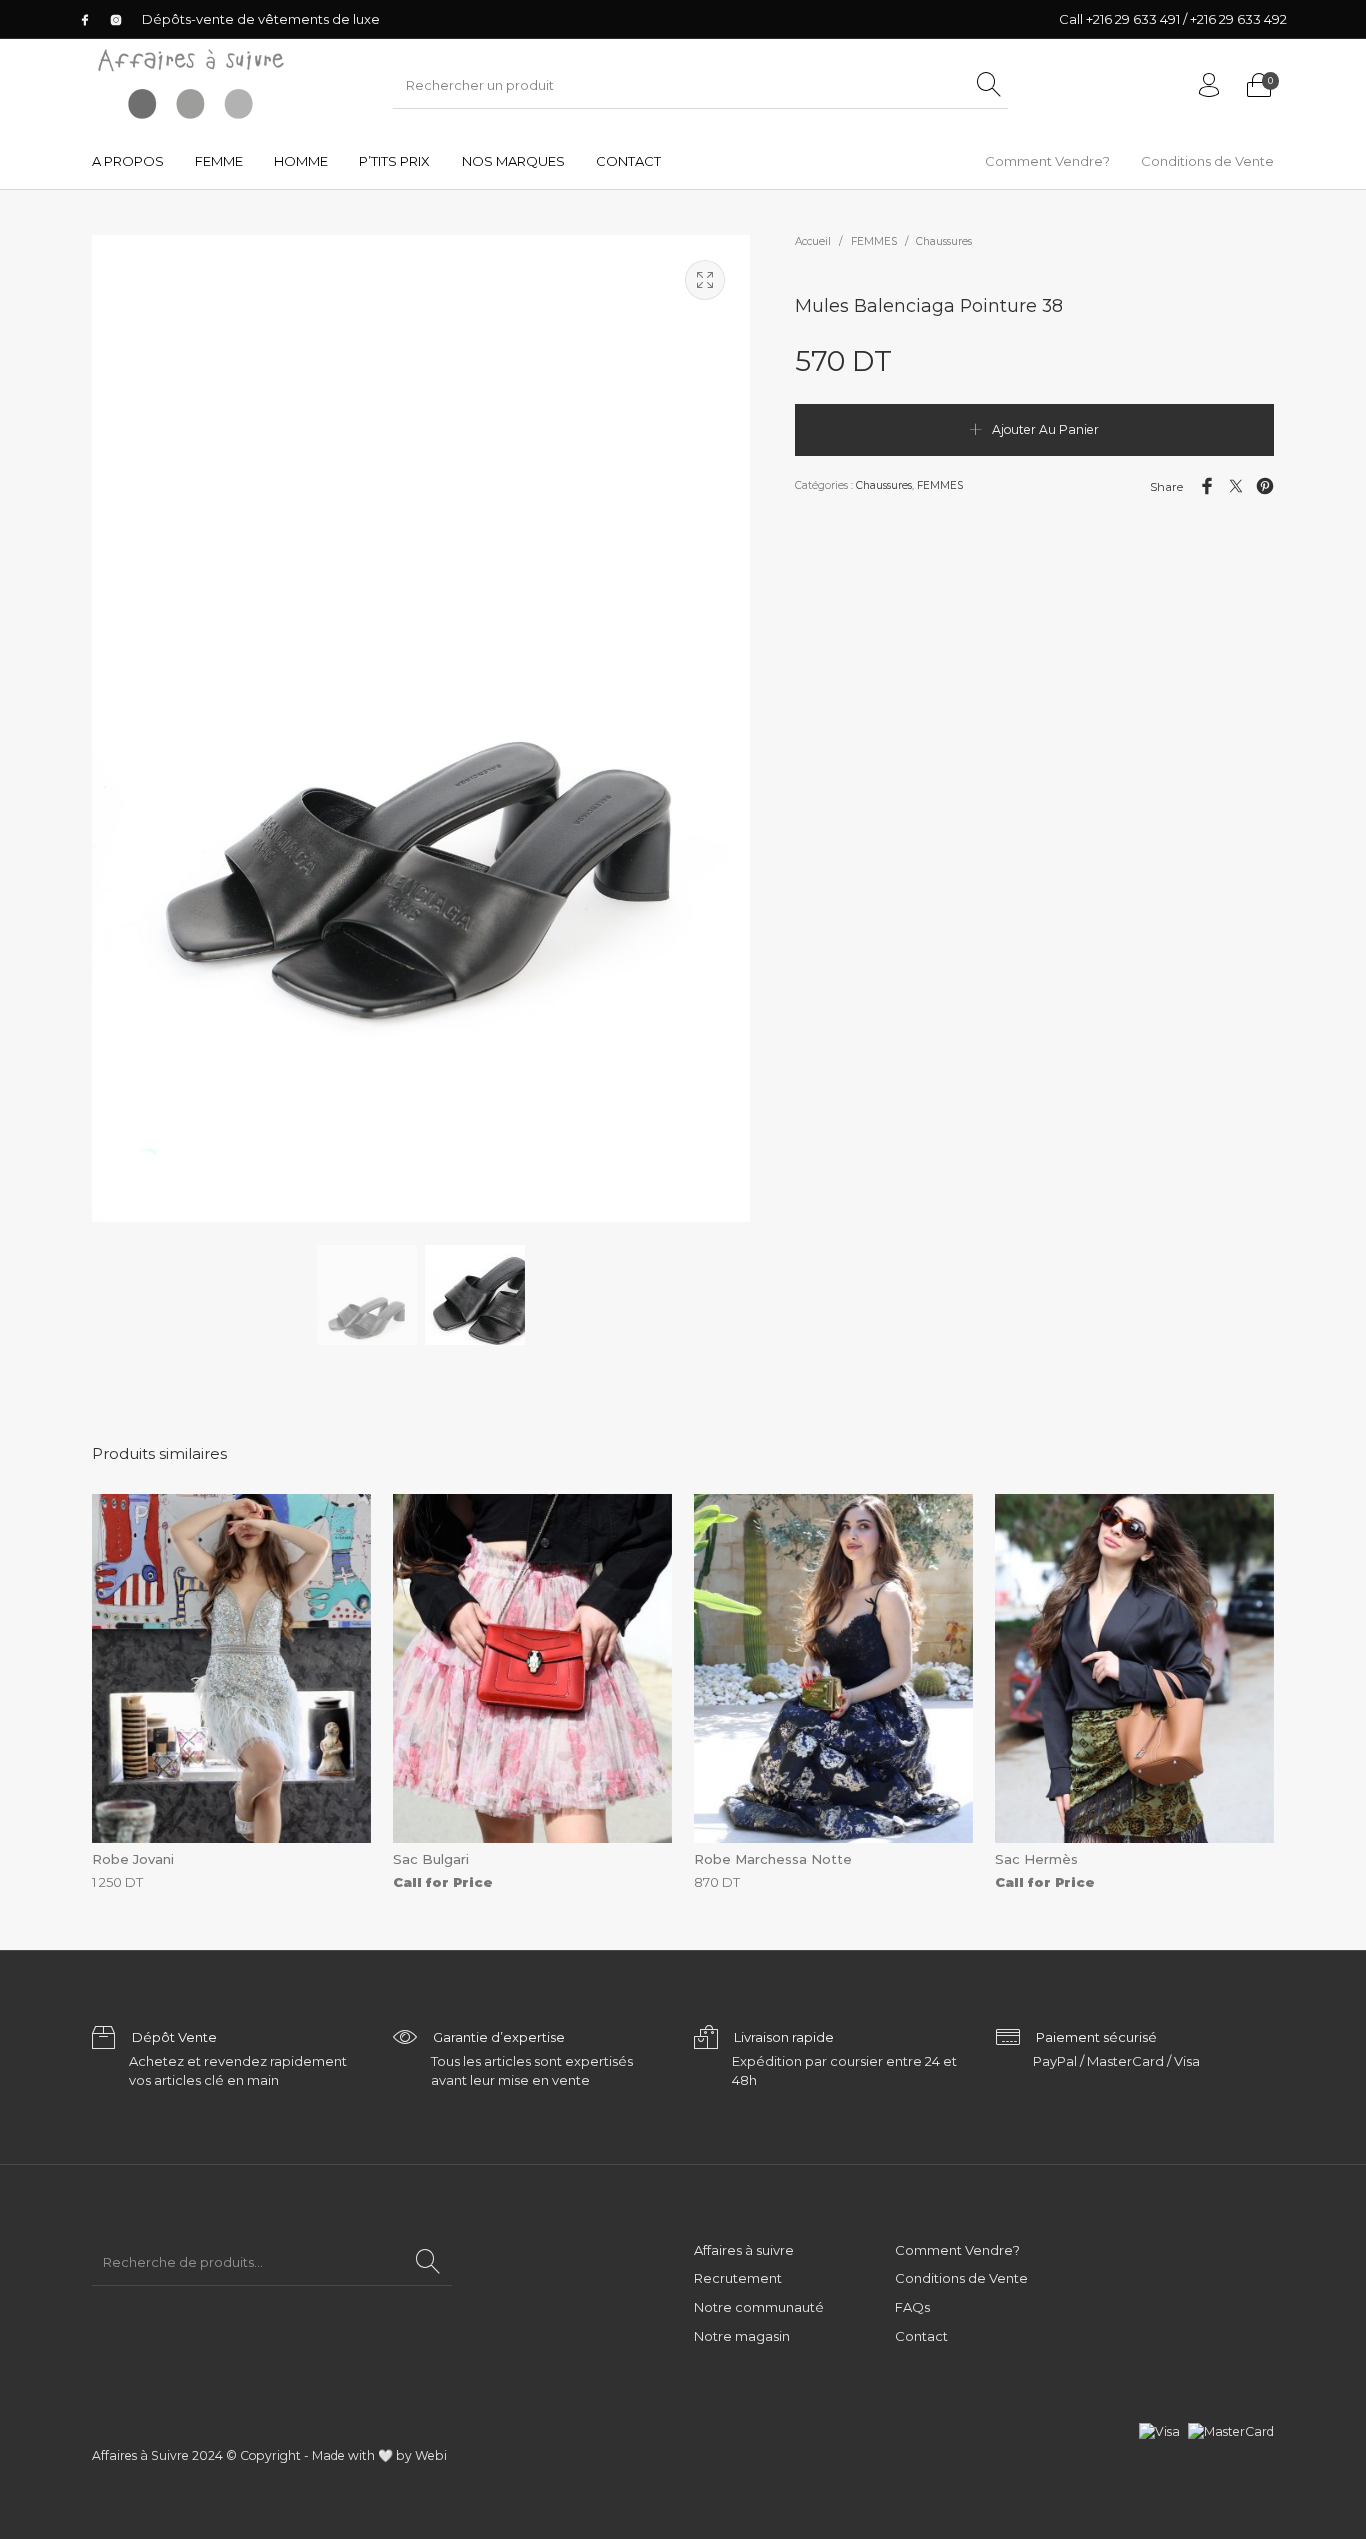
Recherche (428, 2262)
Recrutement (738, 2278)
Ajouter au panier (1045, 429)
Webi (431, 2455)
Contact (921, 2336)
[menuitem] (127, 161)
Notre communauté (759, 2307)
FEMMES (874, 241)
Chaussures (944, 241)
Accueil (813, 241)
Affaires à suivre (744, 2250)
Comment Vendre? (957, 2250)
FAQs (912, 2307)
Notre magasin (742, 2336)
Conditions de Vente (961, 2278)
